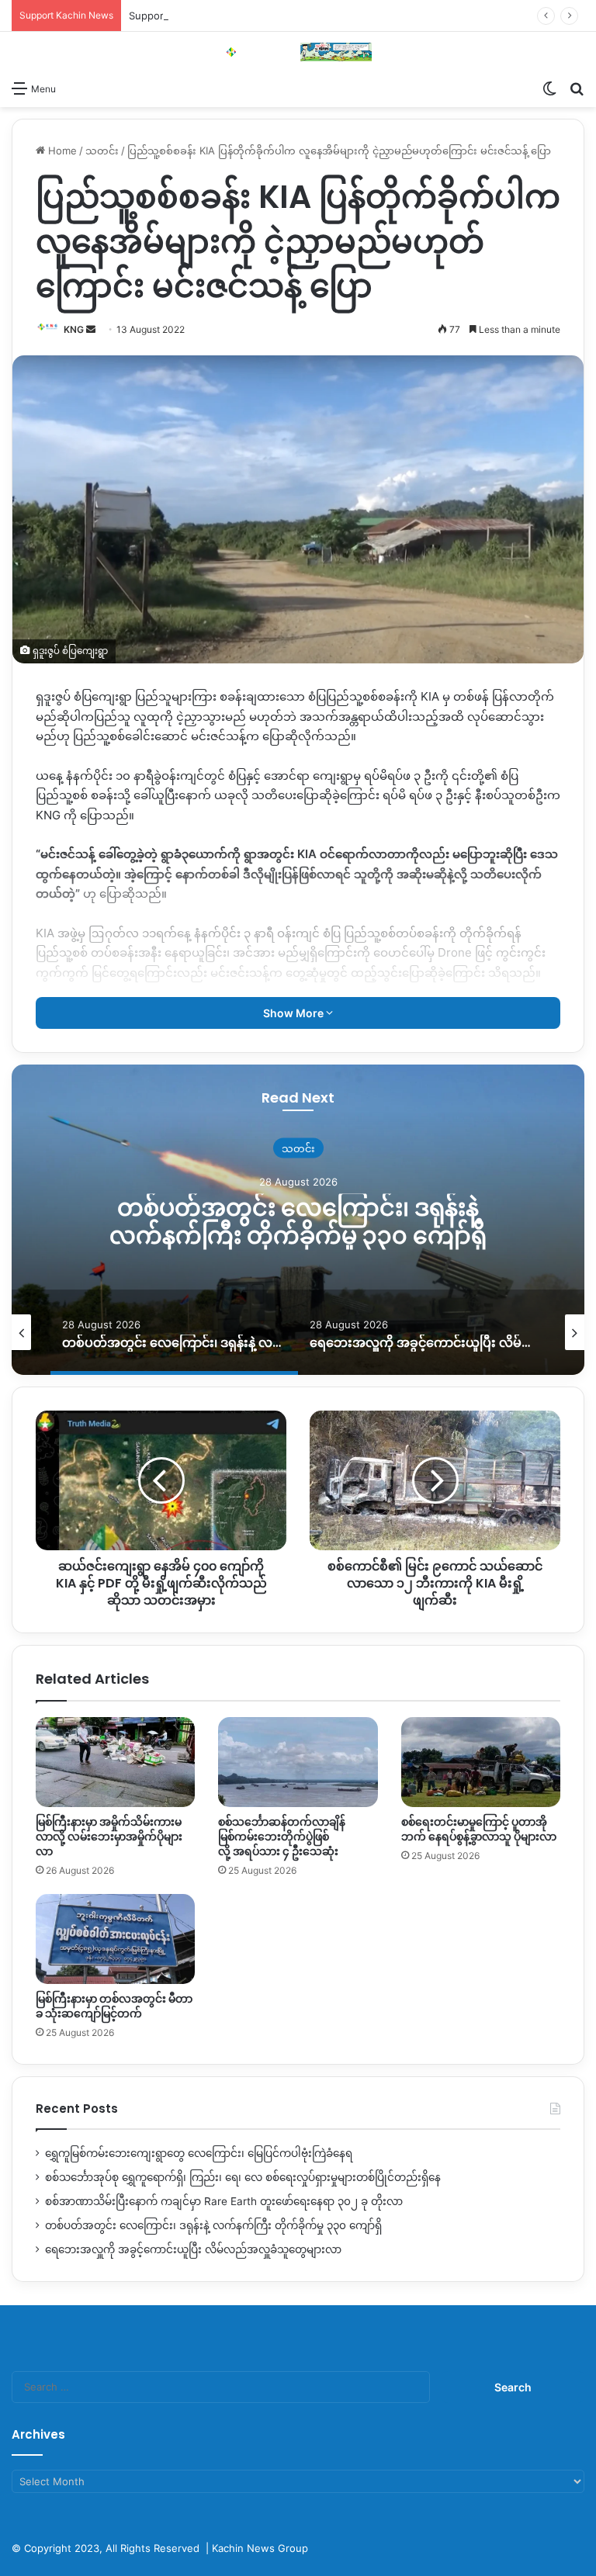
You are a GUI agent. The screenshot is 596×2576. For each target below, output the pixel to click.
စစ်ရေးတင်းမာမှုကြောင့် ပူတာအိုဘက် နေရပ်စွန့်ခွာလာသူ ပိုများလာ (479, 1829)
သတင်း (102, 151)
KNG (74, 329)
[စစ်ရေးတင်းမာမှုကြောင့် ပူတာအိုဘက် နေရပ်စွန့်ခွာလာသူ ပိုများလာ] (481, 1762)
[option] (298, 1220)
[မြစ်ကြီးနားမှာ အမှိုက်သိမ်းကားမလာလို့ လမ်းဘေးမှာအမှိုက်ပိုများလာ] (115, 1762)
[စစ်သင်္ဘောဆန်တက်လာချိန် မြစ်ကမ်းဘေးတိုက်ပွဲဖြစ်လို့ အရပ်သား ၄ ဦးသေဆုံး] (298, 1762)
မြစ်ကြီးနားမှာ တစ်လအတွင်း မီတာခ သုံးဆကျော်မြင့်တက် (114, 2006)
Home (61, 151)
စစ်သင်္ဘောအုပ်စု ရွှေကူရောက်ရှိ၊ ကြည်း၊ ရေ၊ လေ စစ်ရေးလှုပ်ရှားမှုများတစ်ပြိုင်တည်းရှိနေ (243, 2177)
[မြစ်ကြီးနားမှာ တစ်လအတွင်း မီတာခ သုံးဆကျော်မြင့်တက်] (115, 1939)
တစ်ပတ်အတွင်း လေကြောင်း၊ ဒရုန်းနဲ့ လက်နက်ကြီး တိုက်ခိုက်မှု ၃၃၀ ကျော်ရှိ (298, 1222)
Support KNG (161, 16)
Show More (295, 1013)
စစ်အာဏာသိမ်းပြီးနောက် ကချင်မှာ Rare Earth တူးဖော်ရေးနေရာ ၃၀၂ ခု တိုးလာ (224, 2201)
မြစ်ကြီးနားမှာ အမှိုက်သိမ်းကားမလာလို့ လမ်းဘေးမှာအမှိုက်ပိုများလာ (109, 1837)
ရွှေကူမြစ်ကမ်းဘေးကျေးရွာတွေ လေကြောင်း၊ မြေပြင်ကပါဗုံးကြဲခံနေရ (199, 2153)
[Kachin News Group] (298, 52)
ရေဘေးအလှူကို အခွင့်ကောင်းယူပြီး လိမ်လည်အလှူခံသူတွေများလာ (193, 2249)
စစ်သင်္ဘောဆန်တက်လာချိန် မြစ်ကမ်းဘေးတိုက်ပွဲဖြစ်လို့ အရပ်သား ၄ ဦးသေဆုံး (282, 1837)
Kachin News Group (260, 2548)
